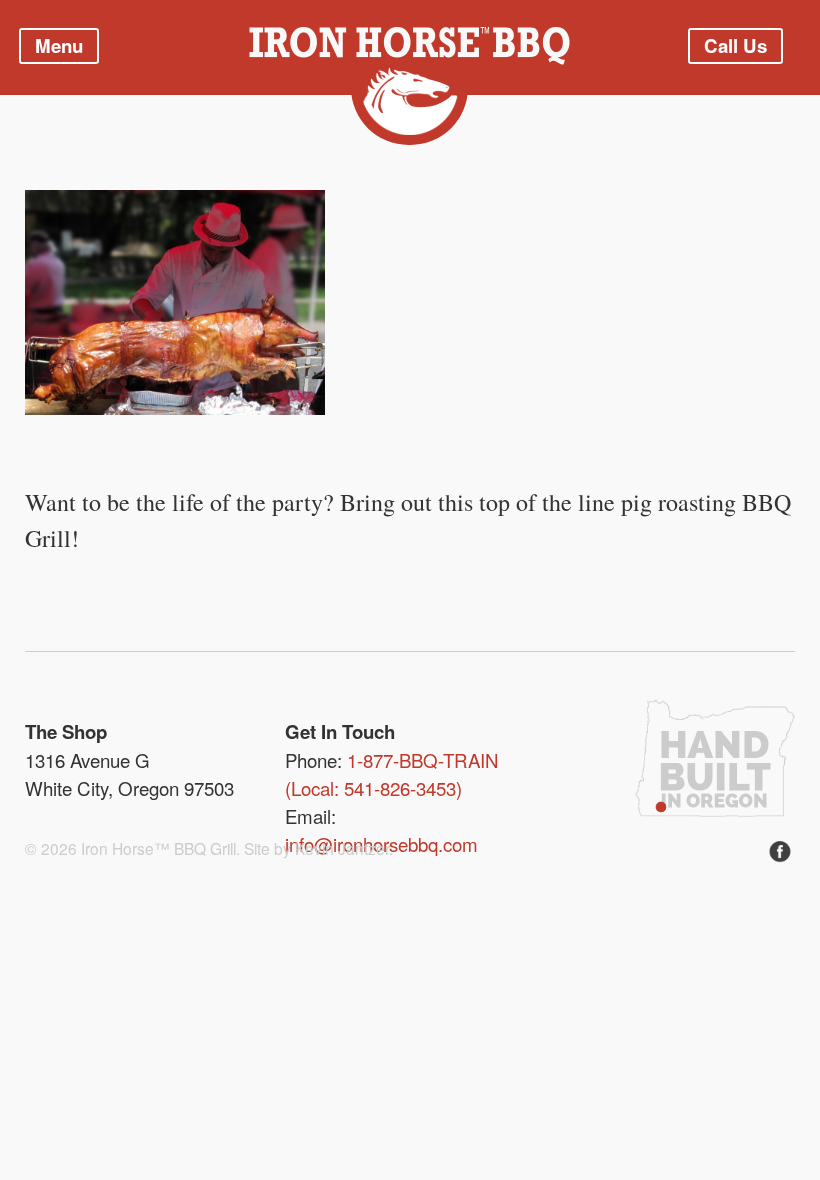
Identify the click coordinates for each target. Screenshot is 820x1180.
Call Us (735, 45)
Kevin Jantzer (342, 848)
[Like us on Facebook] (780, 853)
